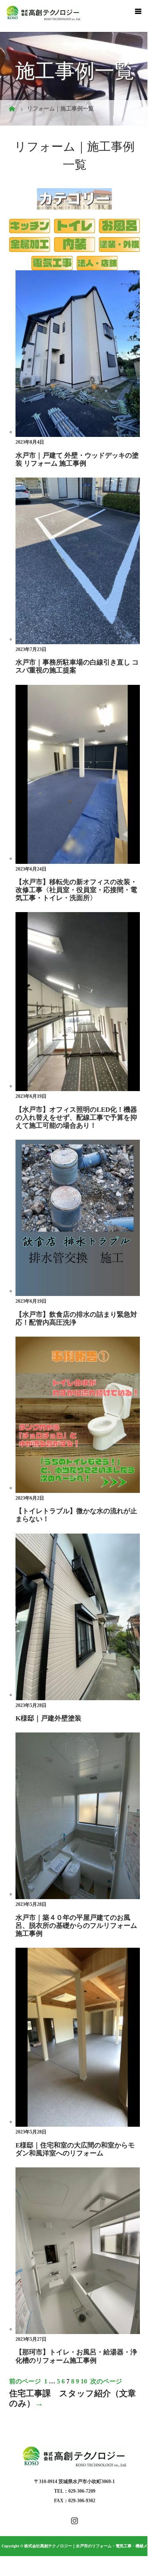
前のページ (25, 2381)
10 (84, 2381)
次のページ (106, 2381)
